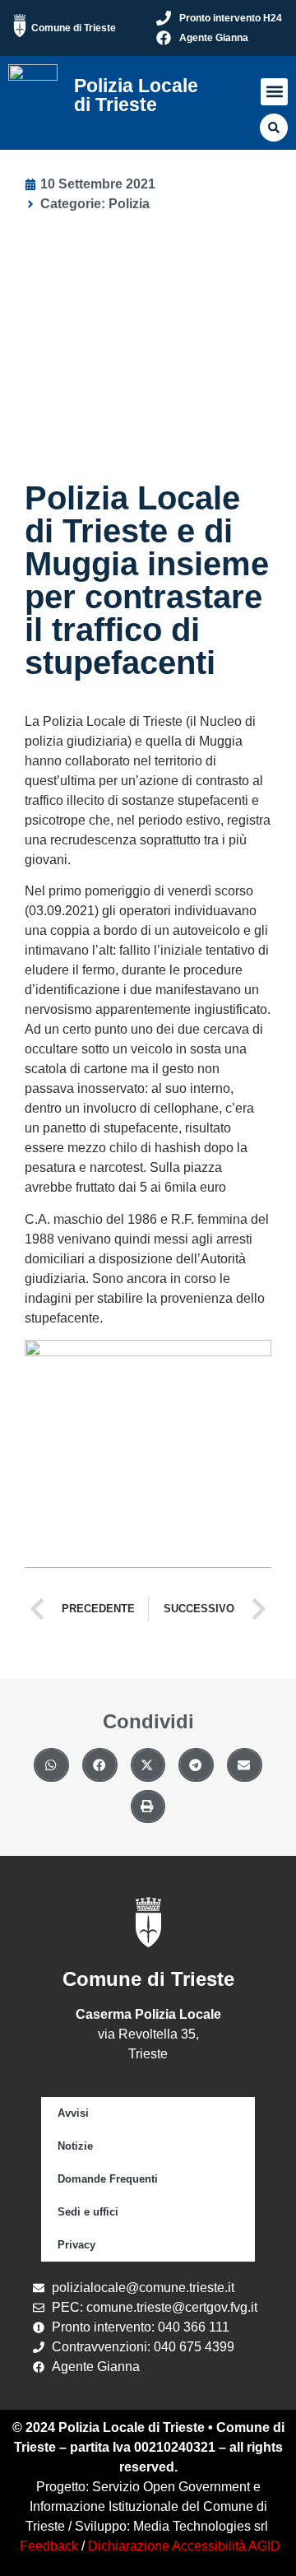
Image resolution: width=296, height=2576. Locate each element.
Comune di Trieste (74, 28)
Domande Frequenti (108, 2179)
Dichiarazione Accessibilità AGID (184, 2546)
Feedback (49, 2546)
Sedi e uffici (88, 2212)
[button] (274, 92)
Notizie (75, 2146)
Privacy (76, 2245)
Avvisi (73, 2113)
